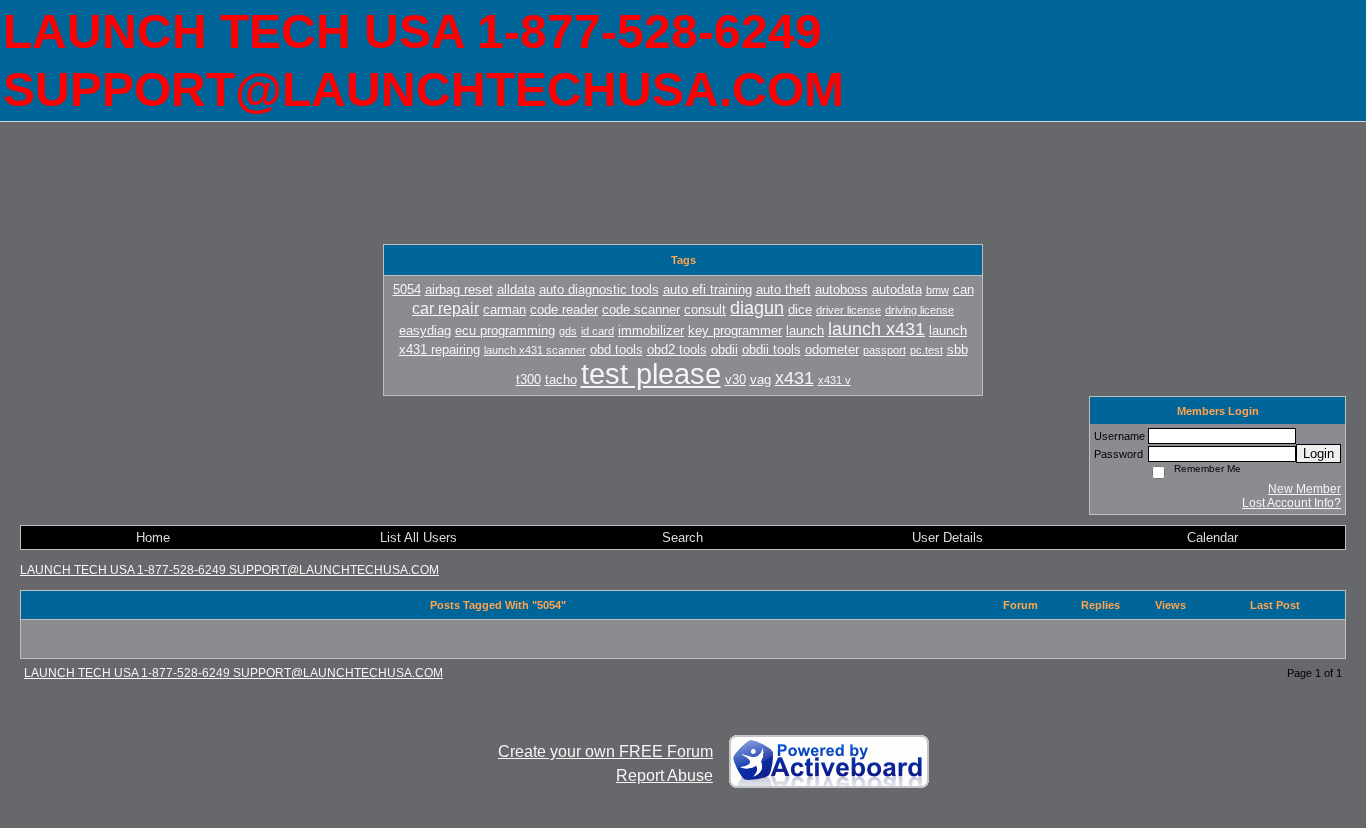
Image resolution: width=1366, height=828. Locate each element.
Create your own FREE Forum (605, 751)
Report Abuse (664, 775)
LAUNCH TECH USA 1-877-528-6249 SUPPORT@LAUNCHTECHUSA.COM (229, 570)
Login (1318, 453)
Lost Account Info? (1291, 503)
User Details (947, 537)
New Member (1304, 489)
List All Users (418, 537)
